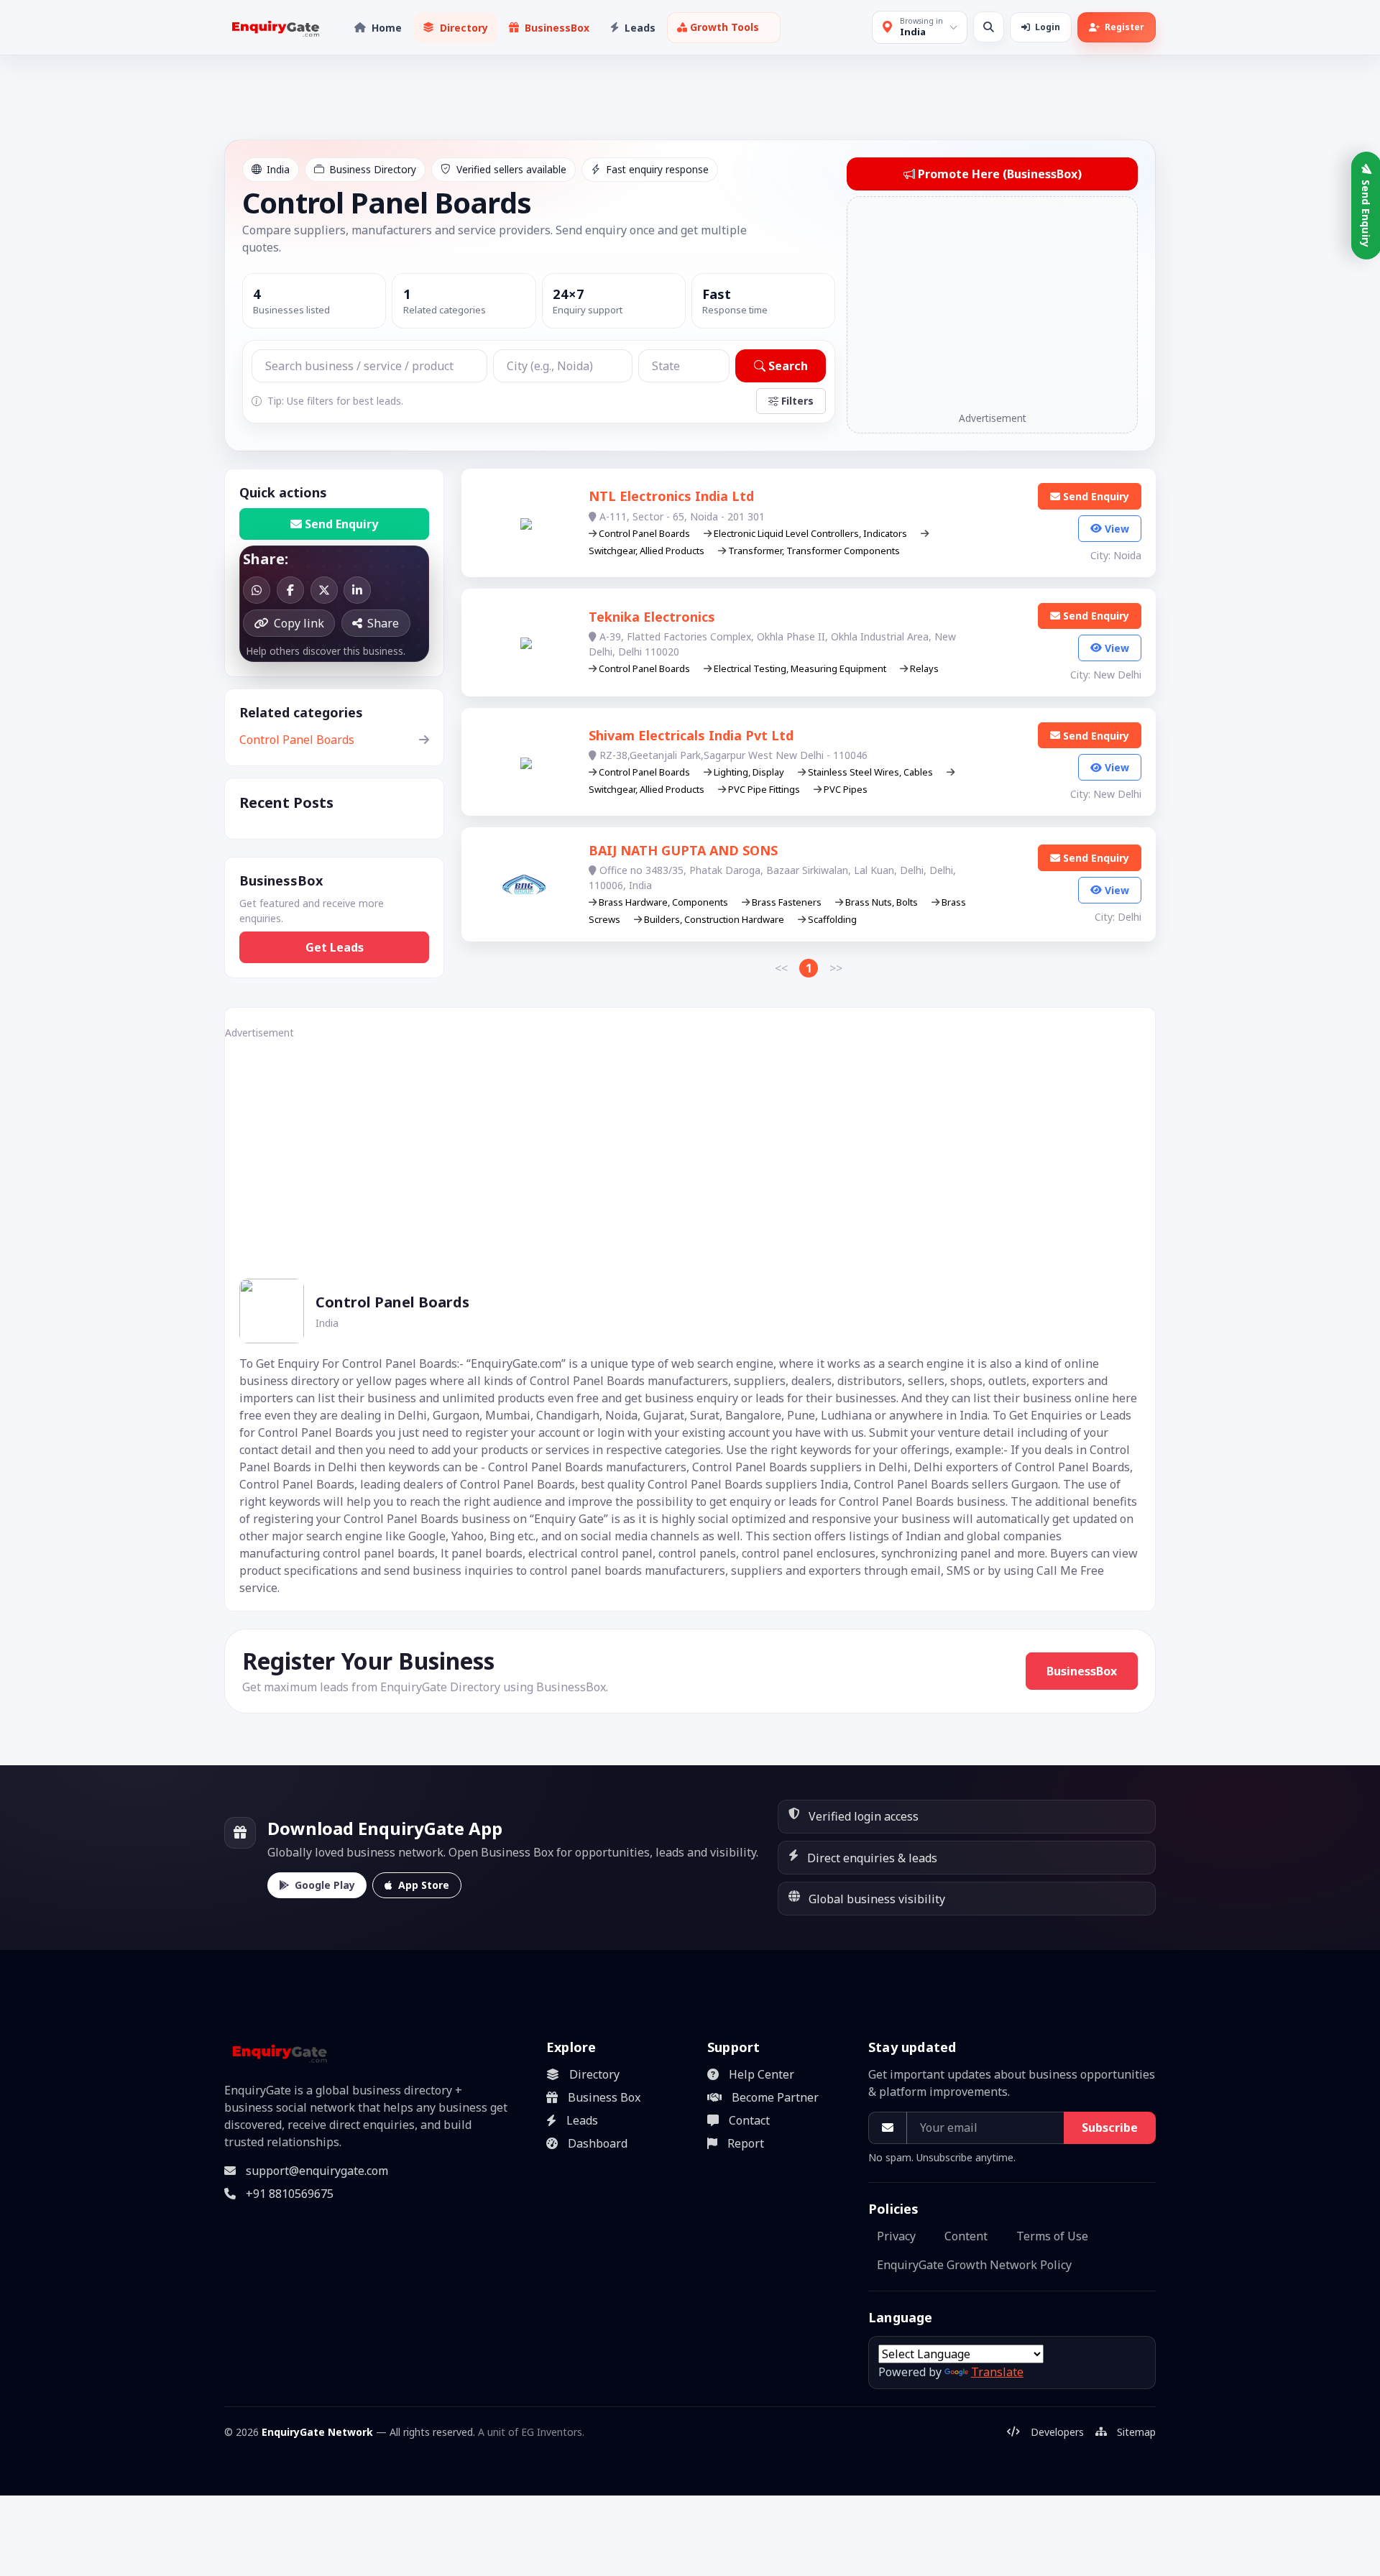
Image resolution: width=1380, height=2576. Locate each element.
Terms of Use (1052, 2236)
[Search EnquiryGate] (989, 27)
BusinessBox (1082, 1671)
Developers (1057, 2432)
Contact (749, 2120)
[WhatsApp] (257, 590)
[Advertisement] (992, 305)
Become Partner (775, 2097)
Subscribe (1110, 2127)
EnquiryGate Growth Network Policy (974, 2265)
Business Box (604, 2097)
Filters (797, 401)
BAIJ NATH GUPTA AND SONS (683, 850)
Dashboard (598, 2143)
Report (746, 2143)
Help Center (762, 2074)
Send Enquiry (341, 524)
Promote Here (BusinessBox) (1000, 174)
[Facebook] (290, 590)
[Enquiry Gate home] (274, 28)
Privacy (896, 2236)
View (1117, 529)
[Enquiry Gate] (278, 2052)
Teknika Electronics (652, 617)
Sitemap (1136, 2432)
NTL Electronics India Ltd (671, 496)
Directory (594, 2074)
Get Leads (335, 947)
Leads (582, 2120)
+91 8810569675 (290, 2194)
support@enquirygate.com (317, 2171)
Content (966, 2236)
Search (788, 366)
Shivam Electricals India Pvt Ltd (691, 735)
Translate (997, 2372)
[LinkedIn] (357, 590)
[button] (724, 28)
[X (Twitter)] (324, 590)
